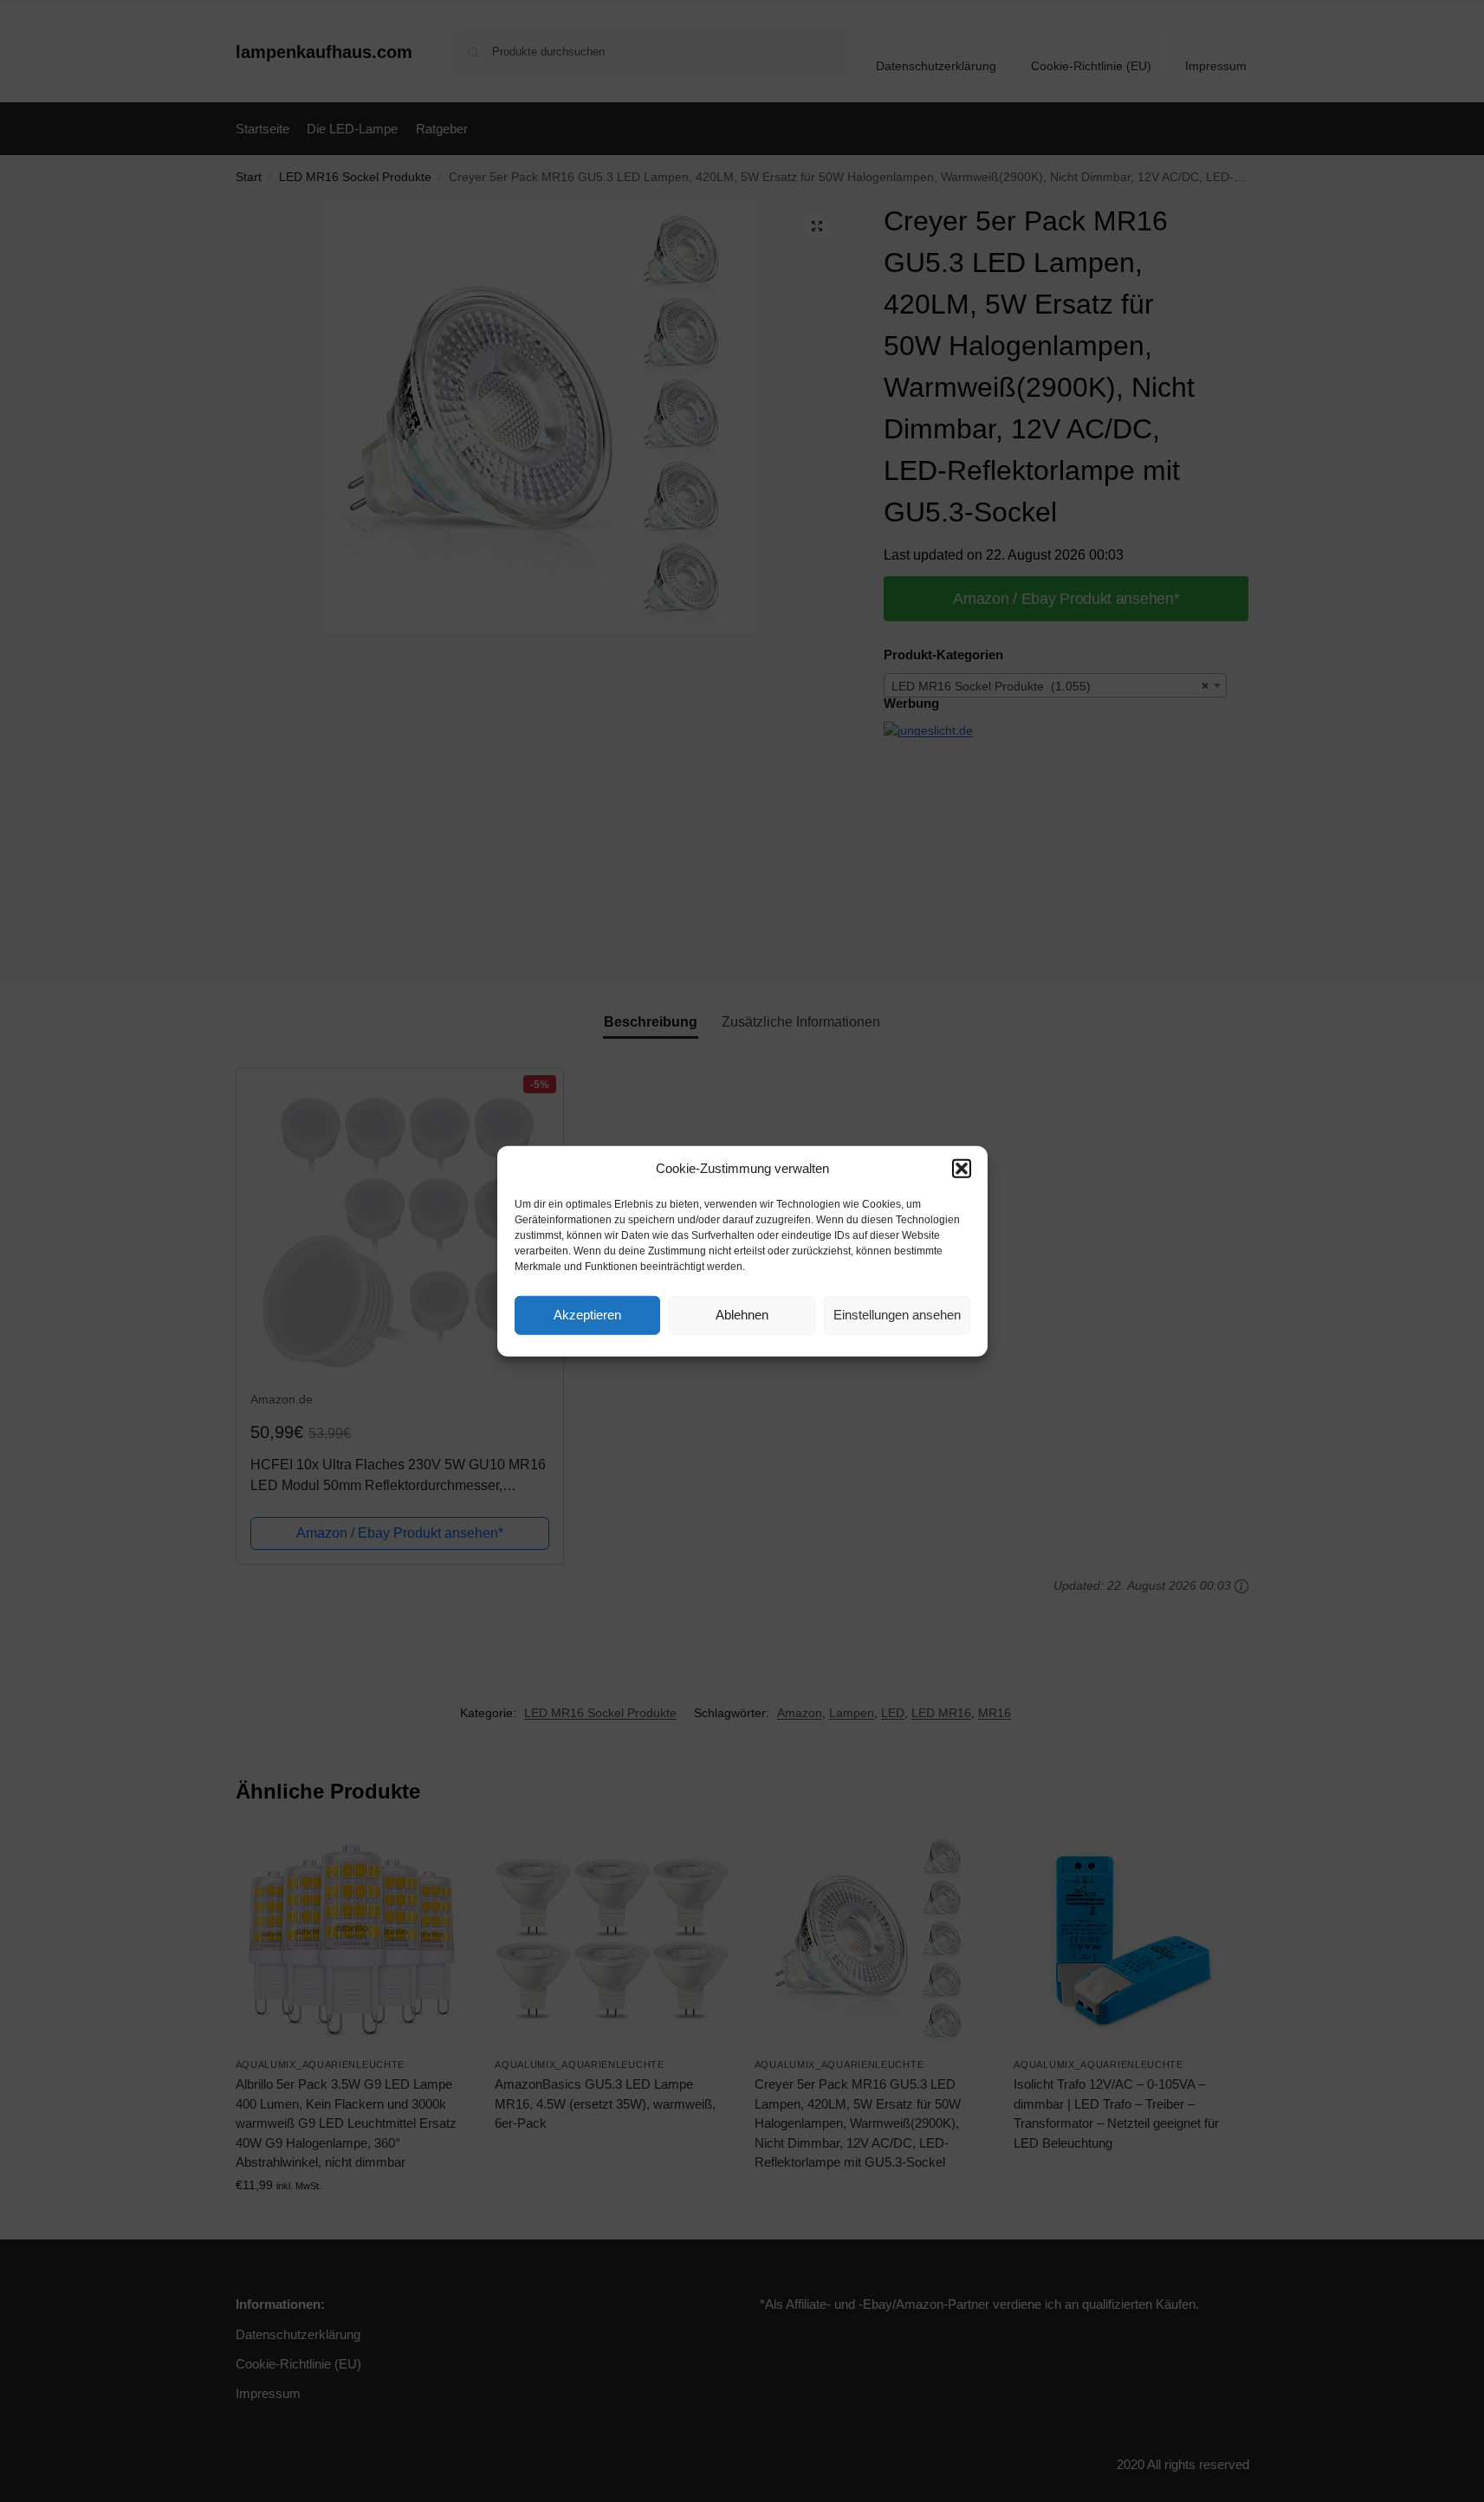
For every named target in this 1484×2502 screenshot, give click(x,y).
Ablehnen (742, 1315)
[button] (962, 1169)
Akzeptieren (587, 1315)
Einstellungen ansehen (897, 1315)
